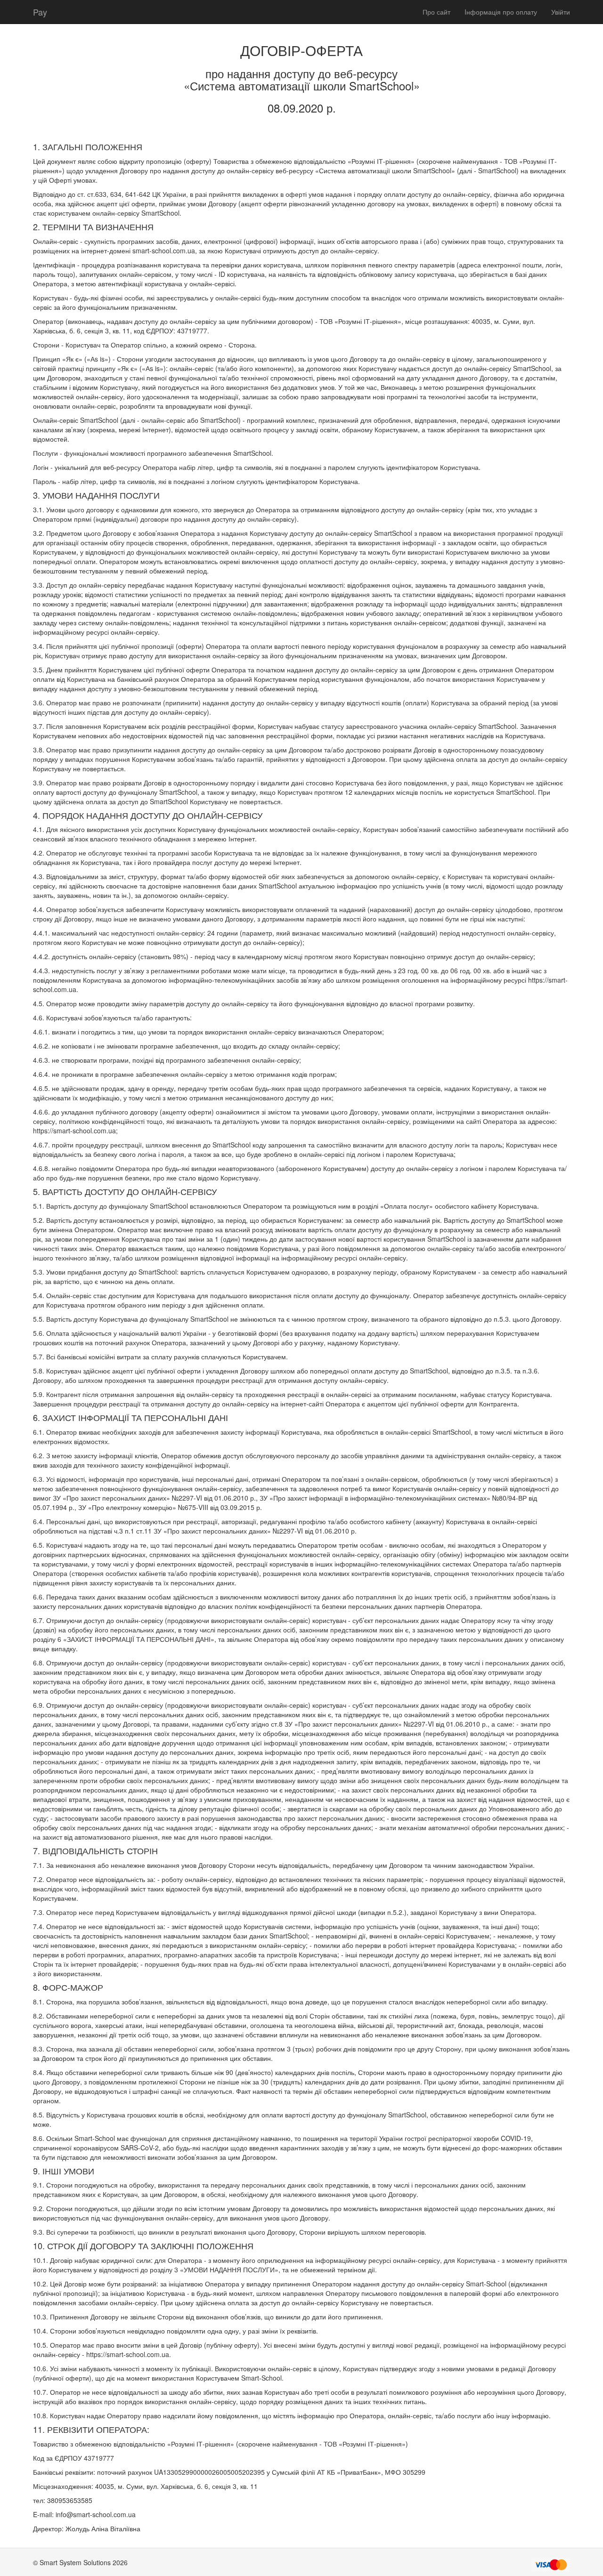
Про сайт (436, 12)
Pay (40, 12)
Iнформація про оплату (501, 12)
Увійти (561, 12)
